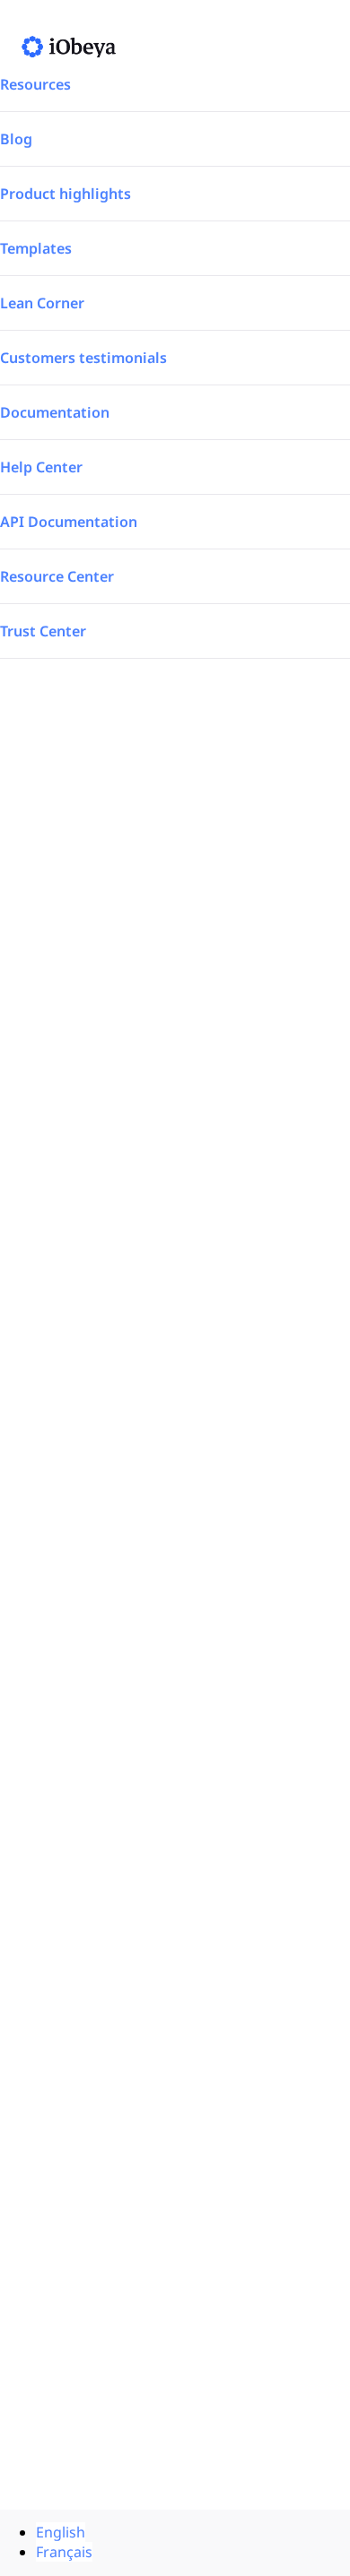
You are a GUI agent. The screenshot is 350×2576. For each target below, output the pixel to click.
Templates (36, 248)
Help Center (41, 467)
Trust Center (43, 631)
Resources (35, 84)
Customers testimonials (83, 358)
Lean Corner (42, 303)
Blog (16, 139)
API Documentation (69, 522)
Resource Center (57, 576)
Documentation (55, 412)
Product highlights (66, 194)
